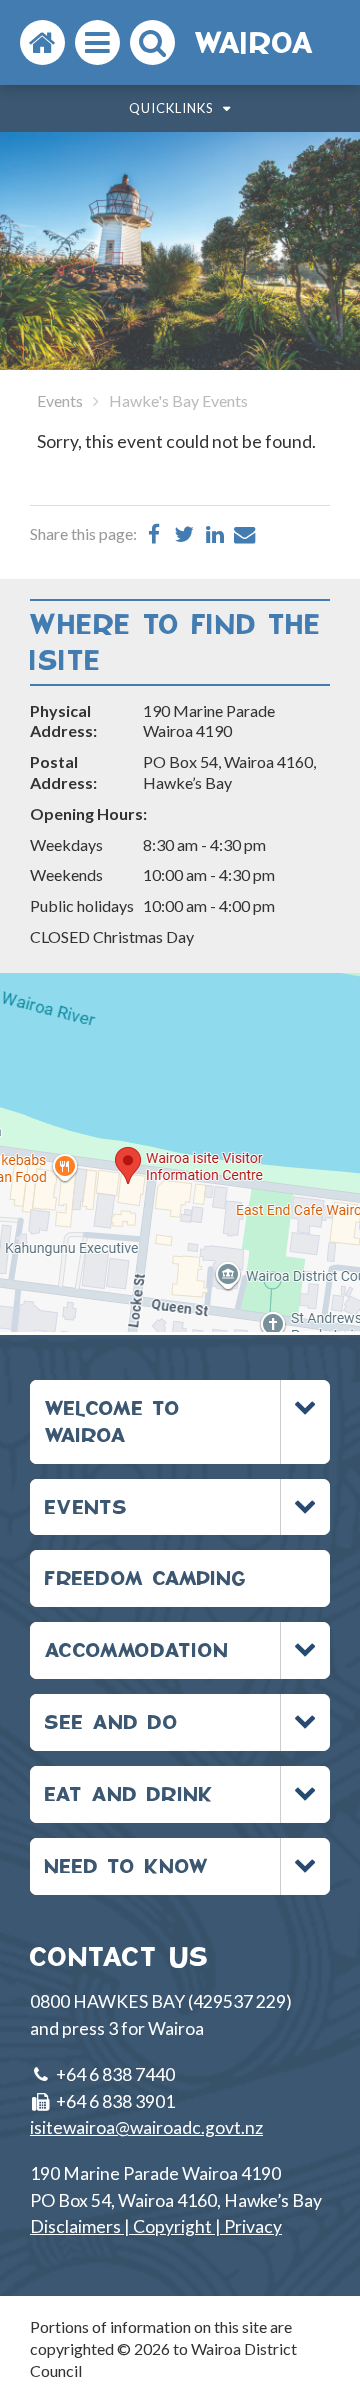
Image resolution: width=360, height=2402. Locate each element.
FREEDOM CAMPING (146, 1577)
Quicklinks (173, 108)
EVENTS (86, 1506)
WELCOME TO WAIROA (113, 1421)
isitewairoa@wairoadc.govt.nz (146, 2127)
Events (60, 400)
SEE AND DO (112, 1721)
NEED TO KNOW (127, 1865)
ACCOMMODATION (137, 1649)
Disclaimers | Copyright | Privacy (156, 2226)
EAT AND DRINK (129, 1793)
